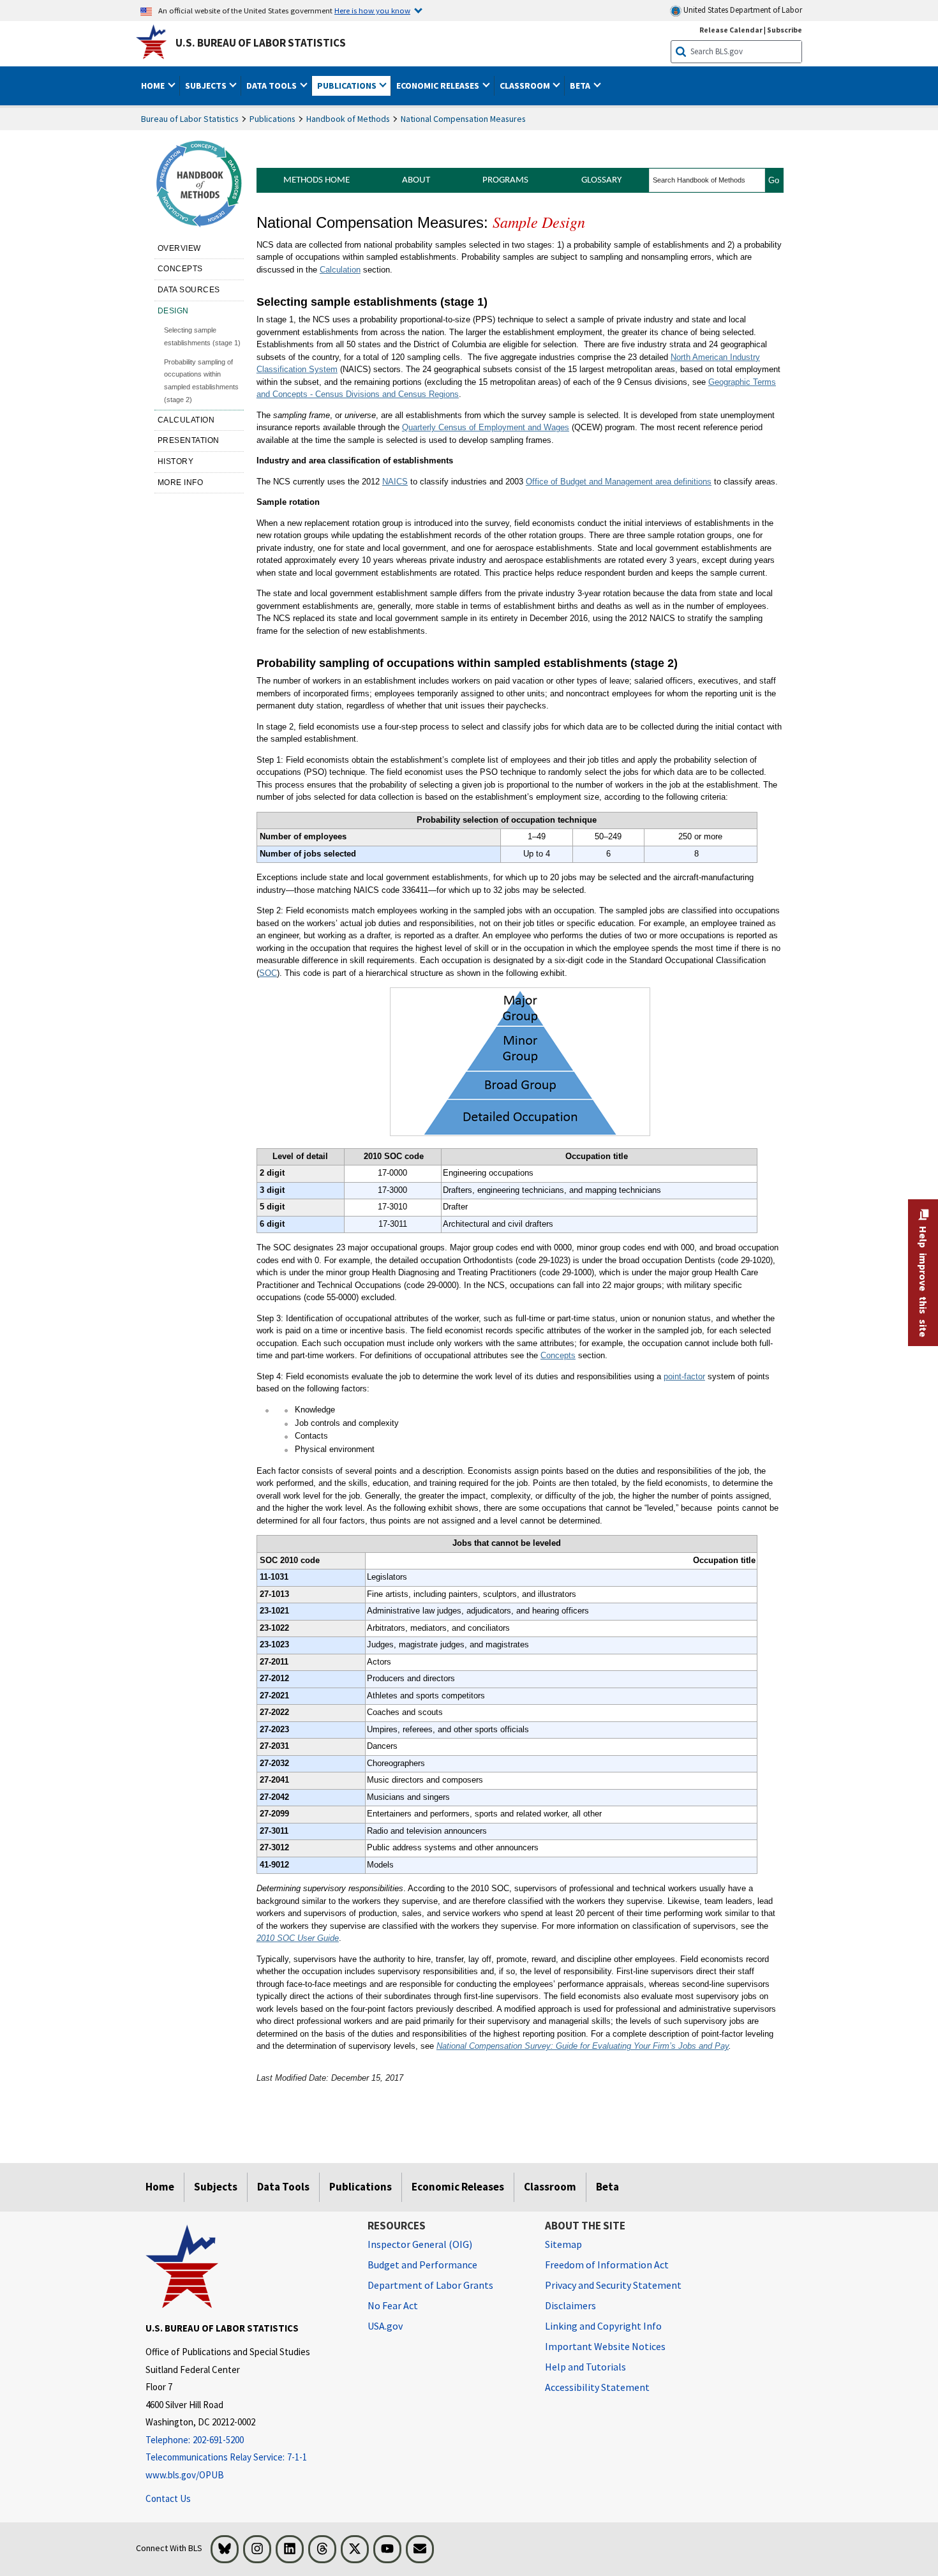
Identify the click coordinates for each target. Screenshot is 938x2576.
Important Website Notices (605, 2346)
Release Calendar (731, 30)
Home (160, 2187)
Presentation (189, 440)
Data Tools (283, 2187)
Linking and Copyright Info (603, 2326)
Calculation (186, 420)
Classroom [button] (526, 86)
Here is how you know (372, 10)
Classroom (550, 2187)
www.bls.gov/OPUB (185, 2475)
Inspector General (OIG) (420, 2244)
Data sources (189, 290)
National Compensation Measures (463, 119)
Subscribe (785, 30)
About (416, 180)
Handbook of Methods (348, 119)
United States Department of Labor (742, 10)
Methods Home (316, 180)
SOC (268, 973)
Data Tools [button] (272, 86)
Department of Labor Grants (430, 2285)
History (176, 461)
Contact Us (168, 2498)
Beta (607, 2187)
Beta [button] (581, 86)
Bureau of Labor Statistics (190, 119)
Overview (179, 248)
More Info (181, 483)
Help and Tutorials (585, 2367)
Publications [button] (348, 86)
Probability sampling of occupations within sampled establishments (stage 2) (201, 381)
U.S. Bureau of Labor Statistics (261, 43)
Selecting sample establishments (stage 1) (202, 336)
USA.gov (385, 2326)
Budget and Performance (422, 2265)
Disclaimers (570, 2305)
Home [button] (154, 86)
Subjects (216, 2187)
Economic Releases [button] (439, 86)
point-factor (684, 1376)
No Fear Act (393, 2305)
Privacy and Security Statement (613, 2285)
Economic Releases (458, 2187)
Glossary (601, 180)
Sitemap (563, 2244)
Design (173, 311)
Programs (505, 180)
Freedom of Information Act (607, 2265)
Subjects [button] (207, 86)
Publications (272, 119)
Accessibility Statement (597, 2387)
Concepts (180, 269)
